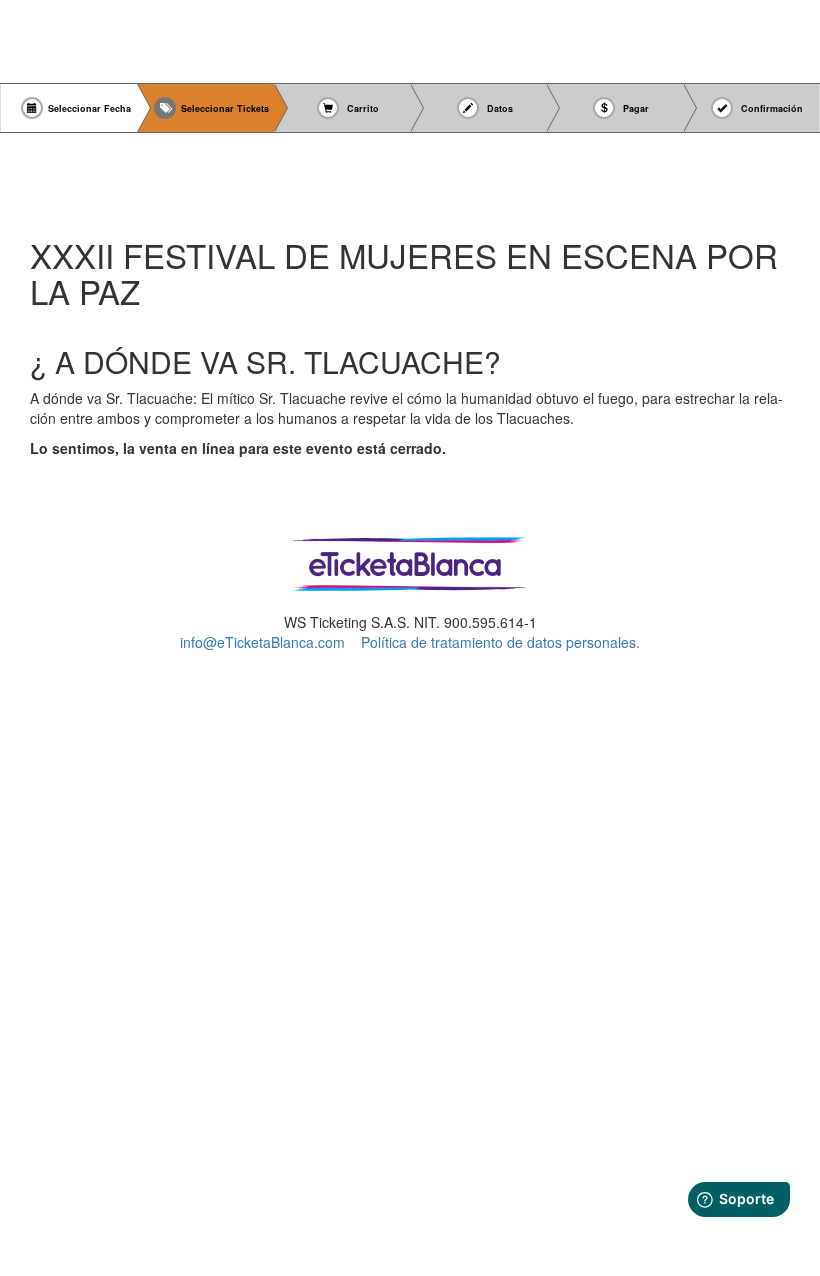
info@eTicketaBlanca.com (262, 642)
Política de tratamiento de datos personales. (500, 642)
